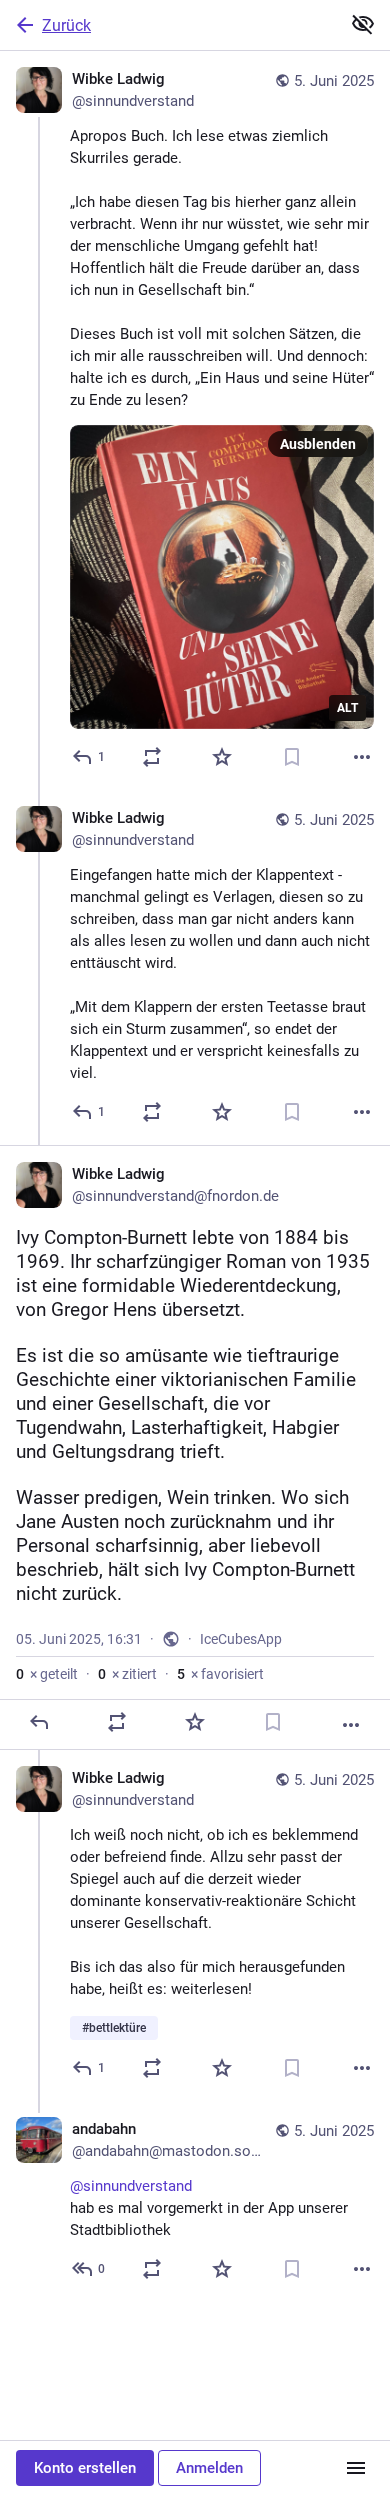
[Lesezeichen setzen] (292, 757)
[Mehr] (362, 757)
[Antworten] (39, 1722)
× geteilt (47, 1674)
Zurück (66, 25)
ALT (347, 708)
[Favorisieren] (222, 757)
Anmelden (209, 2468)
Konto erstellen (85, 2468)
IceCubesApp (241, 1639)
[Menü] (356, 2468)
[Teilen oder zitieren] (152, 757)
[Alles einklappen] (363, 24)
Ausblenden (318, 444)
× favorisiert (220, 1674)
